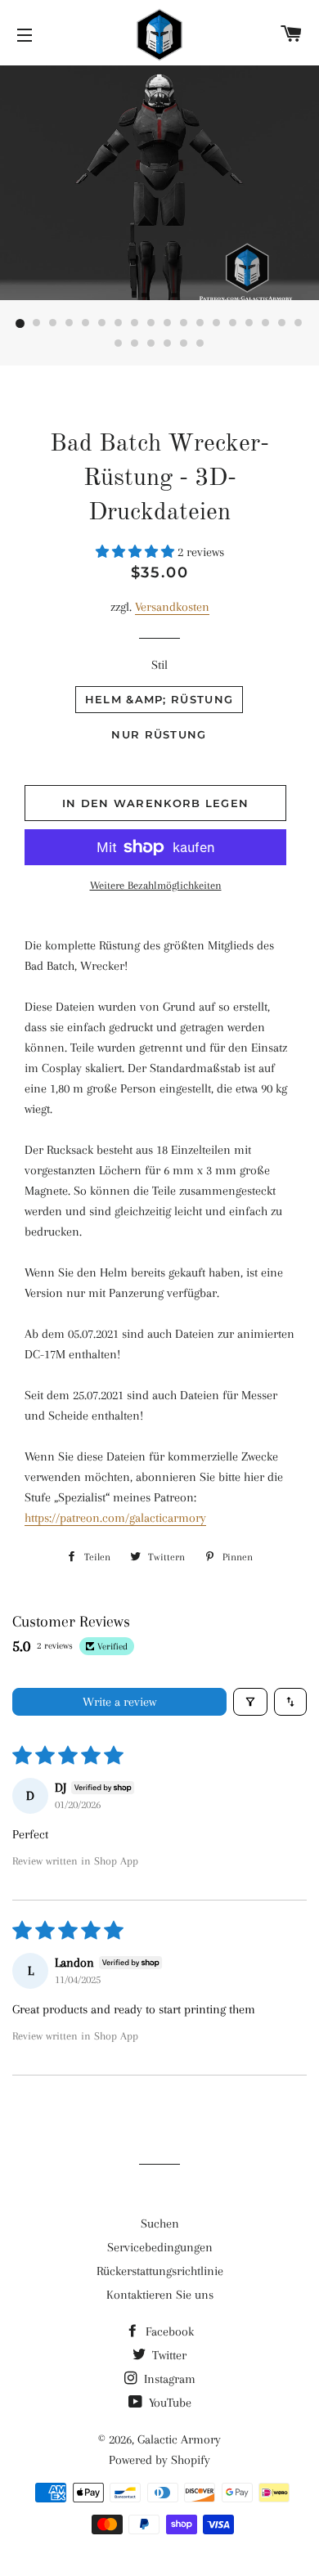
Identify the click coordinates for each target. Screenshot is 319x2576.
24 (200, 344)
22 (168, 344)
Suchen (160, 2224)
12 (200, 324)
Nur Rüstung (159, 734)
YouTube (168, 2403)
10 (168, 324)
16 (266, 324)
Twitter (168, 2355)
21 (151, 344)
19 (119, 344)
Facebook (168, 2331)
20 (135, 344)
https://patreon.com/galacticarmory (115, 1518)
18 (299, 324)
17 (282, 324)
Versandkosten (172, 607)
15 (249, 324)
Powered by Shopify (159, 2460)
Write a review (119, 1702)
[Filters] (250, 1702)
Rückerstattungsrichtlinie (160, 2271)
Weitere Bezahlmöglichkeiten (156, 885)
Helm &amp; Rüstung (159, 699)
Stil (159, 665)
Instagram (168, 2379)
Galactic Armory (179, 2439)
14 (233, 324)
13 (217, 324)
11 (184, 324)
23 (184, 344)
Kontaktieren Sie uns (160, 2295)
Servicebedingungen (160, 2247)
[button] (137, 552)
